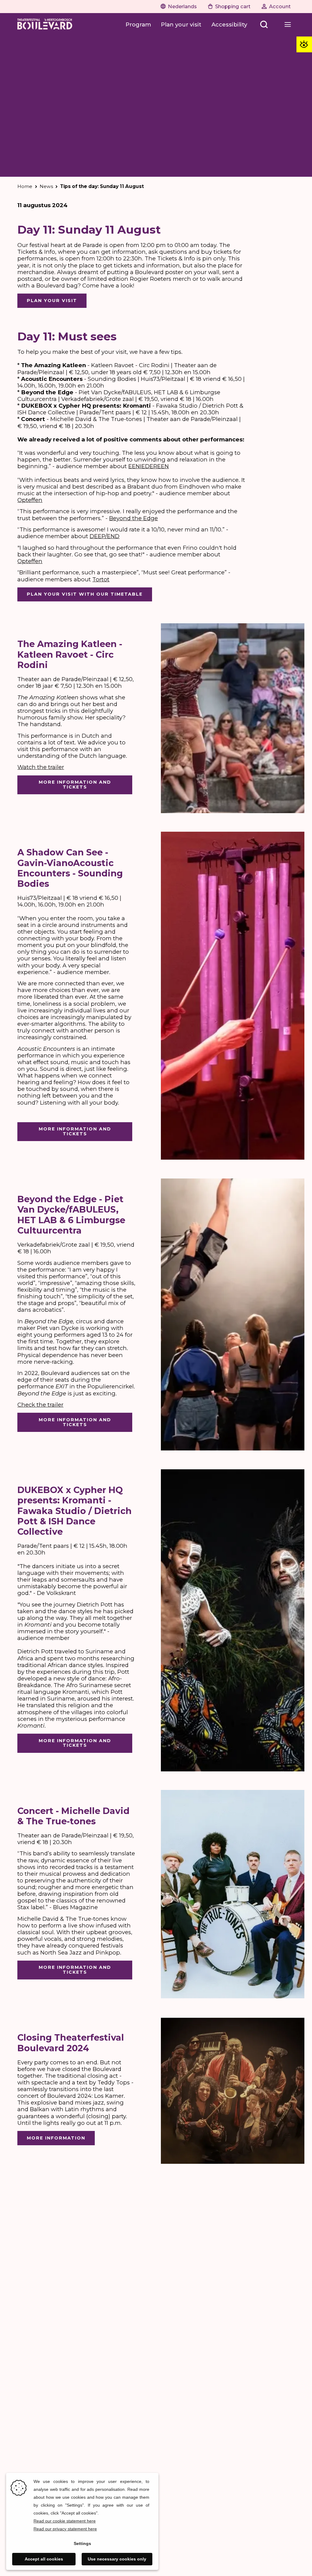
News (46, 186)
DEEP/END (105, 536)
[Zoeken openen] (264, 25)
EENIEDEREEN (149, 466)
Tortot (101, 579)
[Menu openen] (288, 25)
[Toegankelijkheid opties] (304, 44)
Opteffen (30, 500)
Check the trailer (40, 1405)
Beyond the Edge (133, 518)
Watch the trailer (41, 767)
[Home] (45, 25)
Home (25, 186)
